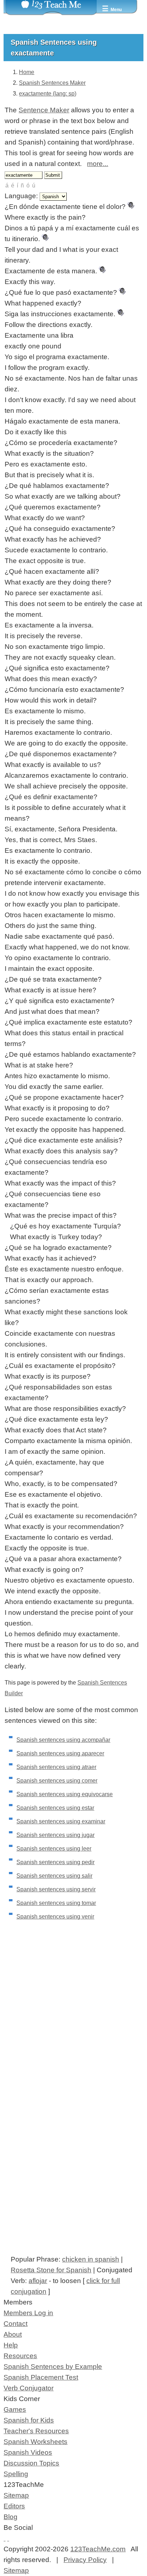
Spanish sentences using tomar (56, 1903)
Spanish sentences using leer (54, 1849)
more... (98, 164)
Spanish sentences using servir (56, 1889)
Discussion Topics (31, 2463)
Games (15, 2409)
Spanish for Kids (29, 2420)
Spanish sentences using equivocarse (65, 1794)
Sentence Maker (44, 110)
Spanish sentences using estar (55, 1808)
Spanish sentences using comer (57, 1781)
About (13, 2334)
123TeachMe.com (98, 2549)
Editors (14, 2506)
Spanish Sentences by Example (53, 2367)
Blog (11, 2517)
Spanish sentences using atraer (56, 1767)
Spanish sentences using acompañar (63, 1740)
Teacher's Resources (36, 2431)
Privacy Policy (85, 2560)
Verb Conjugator (29, 2388)
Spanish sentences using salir (54, 1876)
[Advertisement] (73, 2026)
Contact (16, 2324)
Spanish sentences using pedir (55, 1862)
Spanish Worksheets (36, 2442)
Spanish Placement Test (41, 2377)
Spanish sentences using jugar (55, 1835)
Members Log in (28, 2313)
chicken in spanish (91, 2259)
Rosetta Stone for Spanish (51, 2270)
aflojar (38, 2281)
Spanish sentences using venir (55, 1917)
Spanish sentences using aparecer (60, 1753)
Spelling (16, 2474)
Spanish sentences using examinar (61, 1821)
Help (11, 2345)
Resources (20, 2356)
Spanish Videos (28, 2452)
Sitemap (16, 2495)
